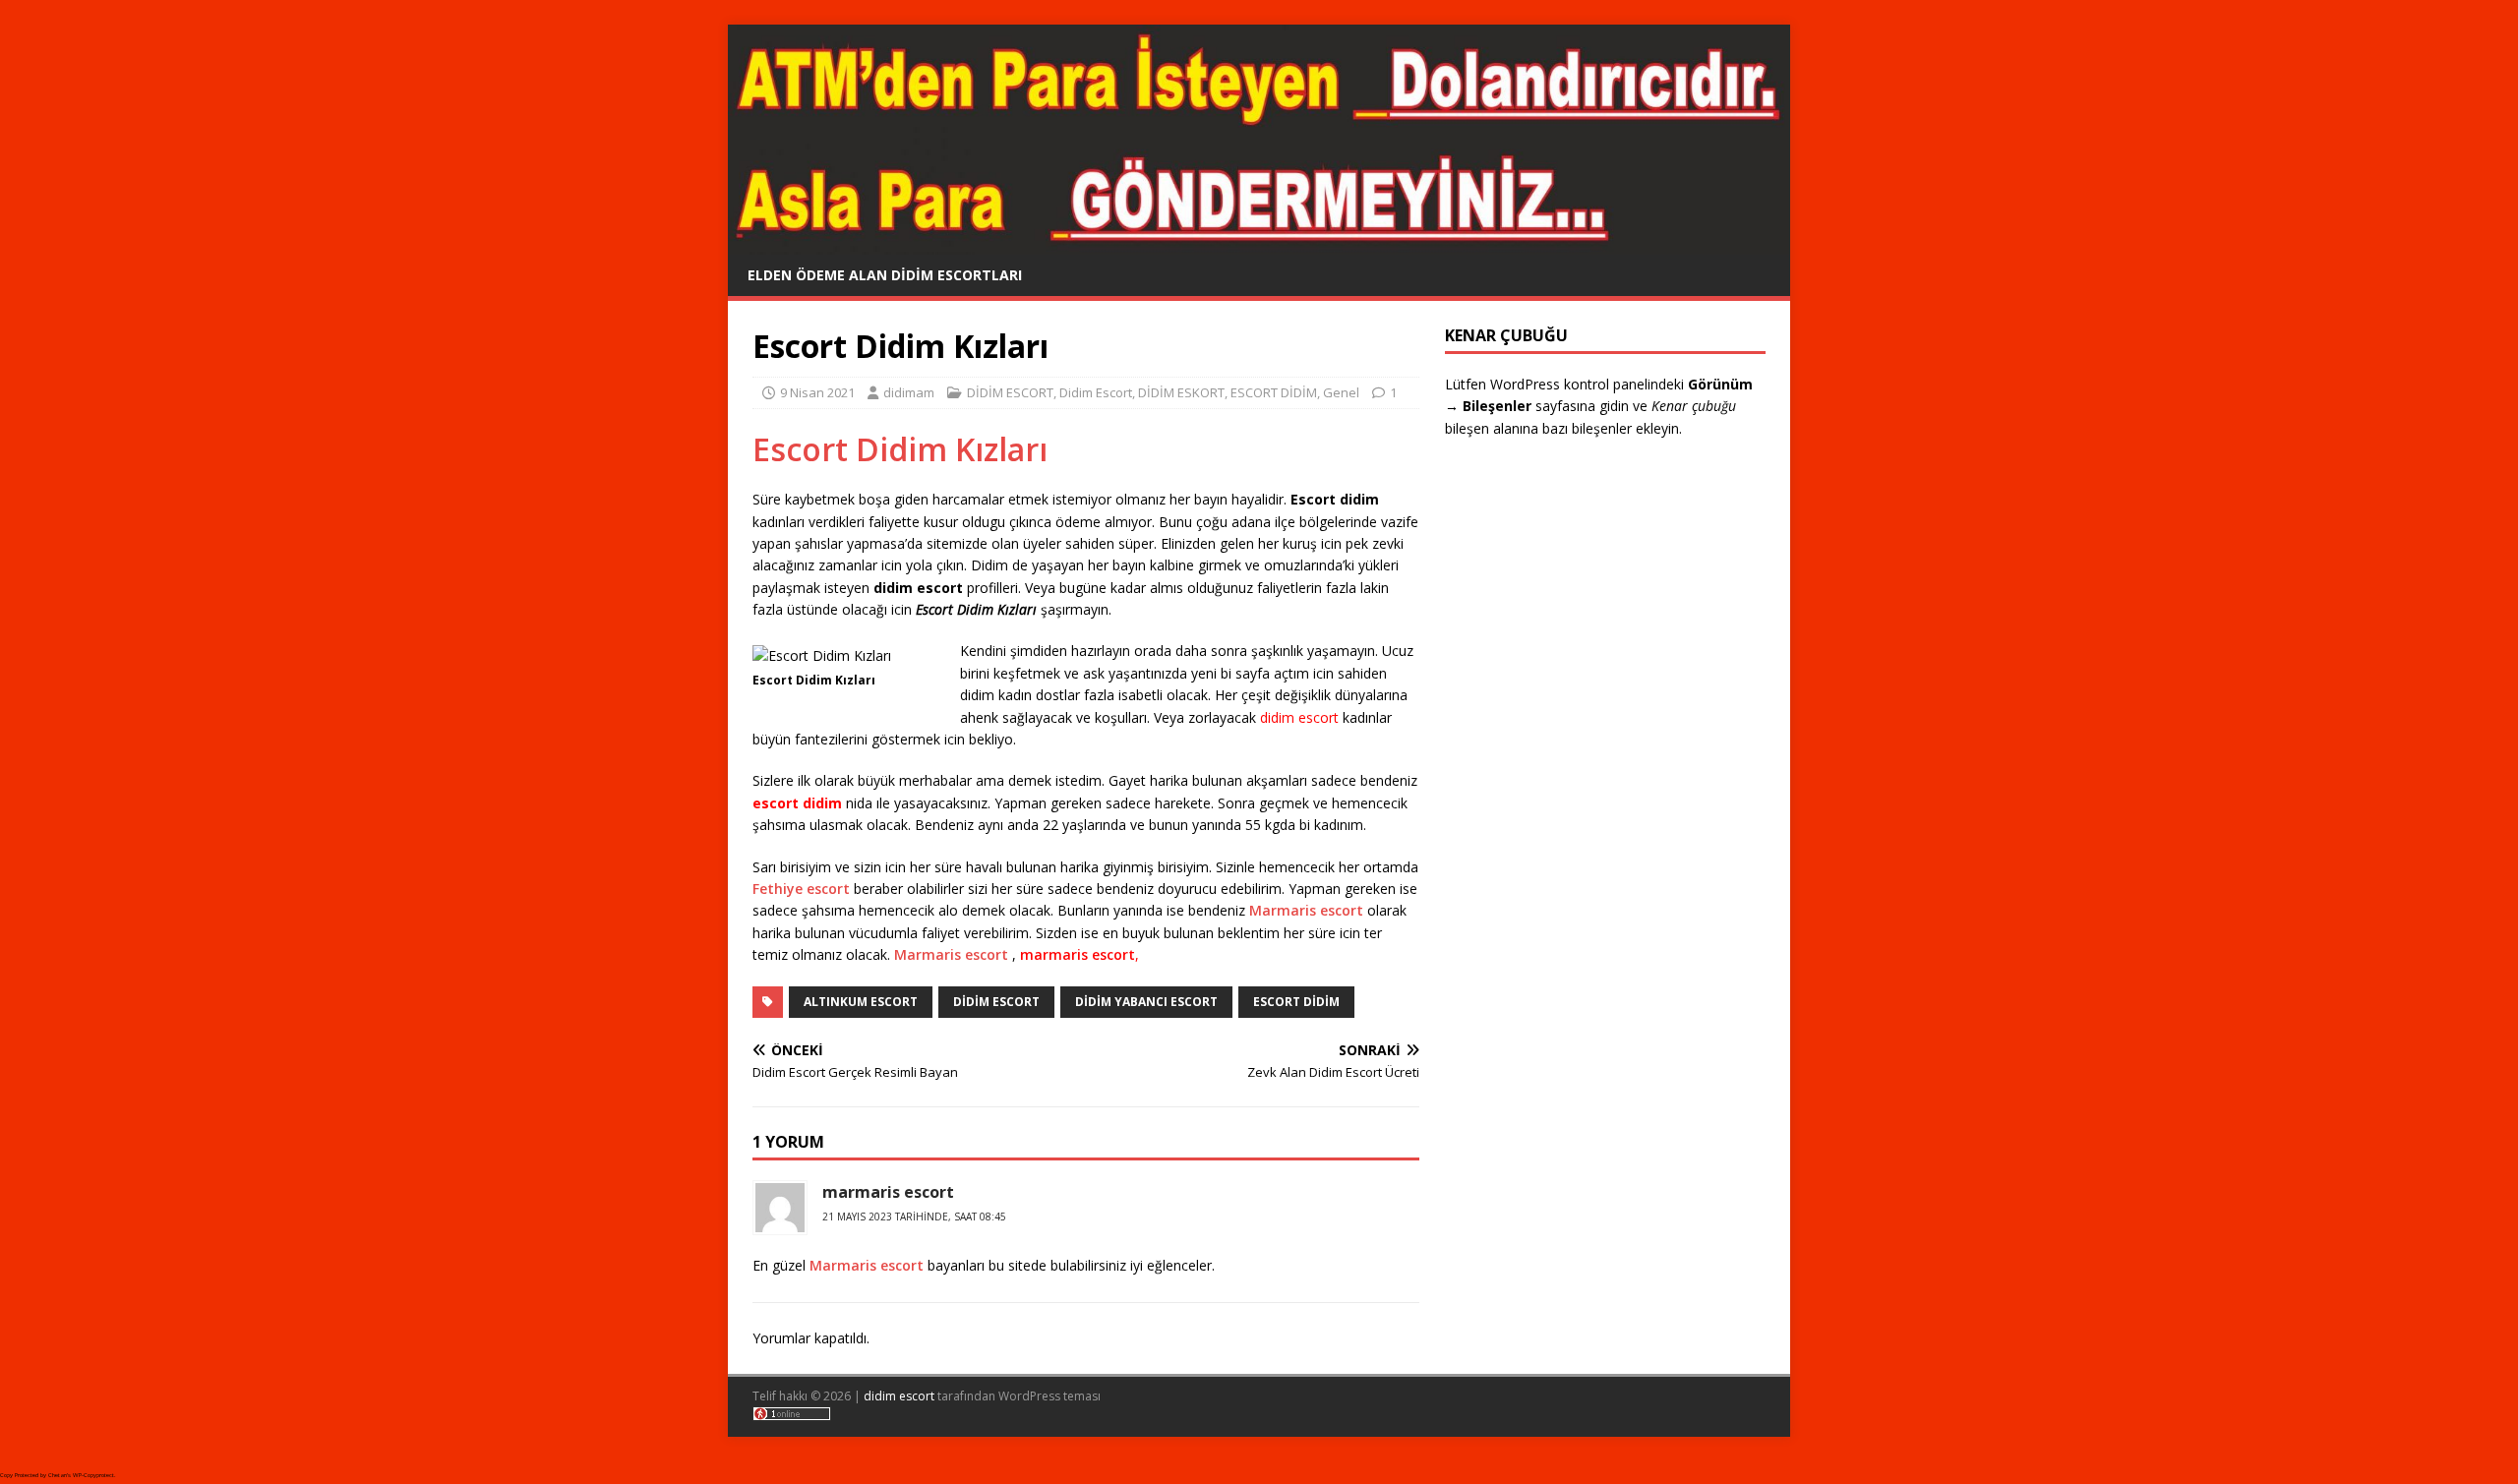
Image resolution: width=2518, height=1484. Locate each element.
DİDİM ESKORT (1181, 392)
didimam (909, 392)
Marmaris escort (1306, 910)
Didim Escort (1096, 392)
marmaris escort (1078, 954)
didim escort (899, 1396)
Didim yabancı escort (1146, 1002)
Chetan (58, 1475)
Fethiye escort (801, 889)
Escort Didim (1296, 1002)
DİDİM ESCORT (1010, 392)
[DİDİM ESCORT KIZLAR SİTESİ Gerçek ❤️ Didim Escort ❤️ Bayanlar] (1259, 242)
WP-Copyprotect (93, 1475)
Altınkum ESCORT (861, 1002)
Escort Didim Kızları (900, 449)
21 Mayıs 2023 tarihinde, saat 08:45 (914, 1217)
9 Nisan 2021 (817, 392)
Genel (1341, 392)
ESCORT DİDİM (1274, 392)
